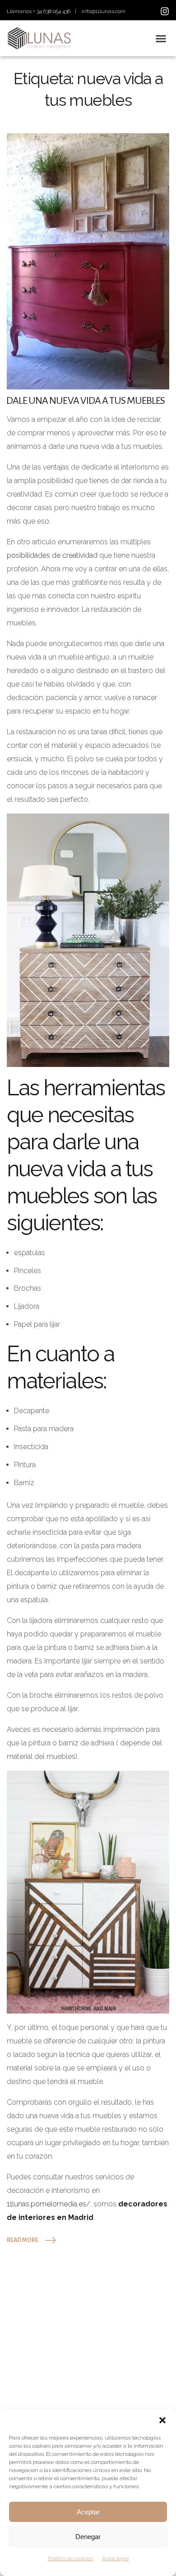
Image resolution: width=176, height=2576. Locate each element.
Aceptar (88, 2512)
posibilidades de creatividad (52, 555)
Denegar (88, 2537)
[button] (162, 2420)
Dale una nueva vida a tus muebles (86, 401)
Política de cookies (70, 2558)
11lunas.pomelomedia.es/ (49, 2204)
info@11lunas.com (104, 11)
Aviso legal (115, 2558)
